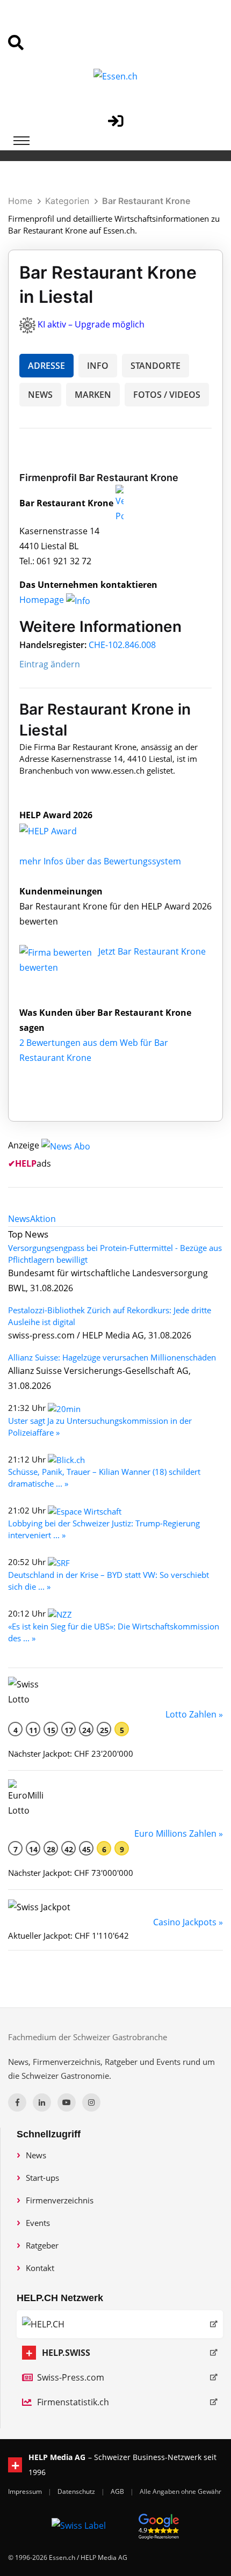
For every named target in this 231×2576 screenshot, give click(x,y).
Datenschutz (77, 2491)
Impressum (26, 2491)
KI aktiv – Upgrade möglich (91, 324)
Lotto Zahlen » (194, 1714)
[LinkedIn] (42, 2102)
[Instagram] (91, 2102)
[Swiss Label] (79, 2525)
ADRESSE (46, 366)
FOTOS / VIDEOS (167, 395)
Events (38, 2223)
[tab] (19, 1219)
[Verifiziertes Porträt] (120, 503)
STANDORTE (156, 366)
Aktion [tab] (43, 1219)
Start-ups (42, 2178)
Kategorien (67, 201)
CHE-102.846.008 (122, 645)
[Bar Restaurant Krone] (60, 830)
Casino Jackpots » (188, 1922)
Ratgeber (42, 2245)
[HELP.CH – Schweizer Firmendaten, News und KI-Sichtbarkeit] (120, 2324)
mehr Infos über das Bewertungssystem (100, 861)
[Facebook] (17, 2102)
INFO (98, 366)
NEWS (40, 395)
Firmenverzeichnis (60, 2200)
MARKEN (93, 395)
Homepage (43, 600)
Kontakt (40, 2268)
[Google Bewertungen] (159, 2525)
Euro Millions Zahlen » (179, 1833)
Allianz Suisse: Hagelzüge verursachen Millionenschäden (112, 1357)
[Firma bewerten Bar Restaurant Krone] (57, 951)
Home (20, 201)
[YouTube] (67, 2102)
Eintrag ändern (50, 664)
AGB (118, 2491)
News (36, 2155)
